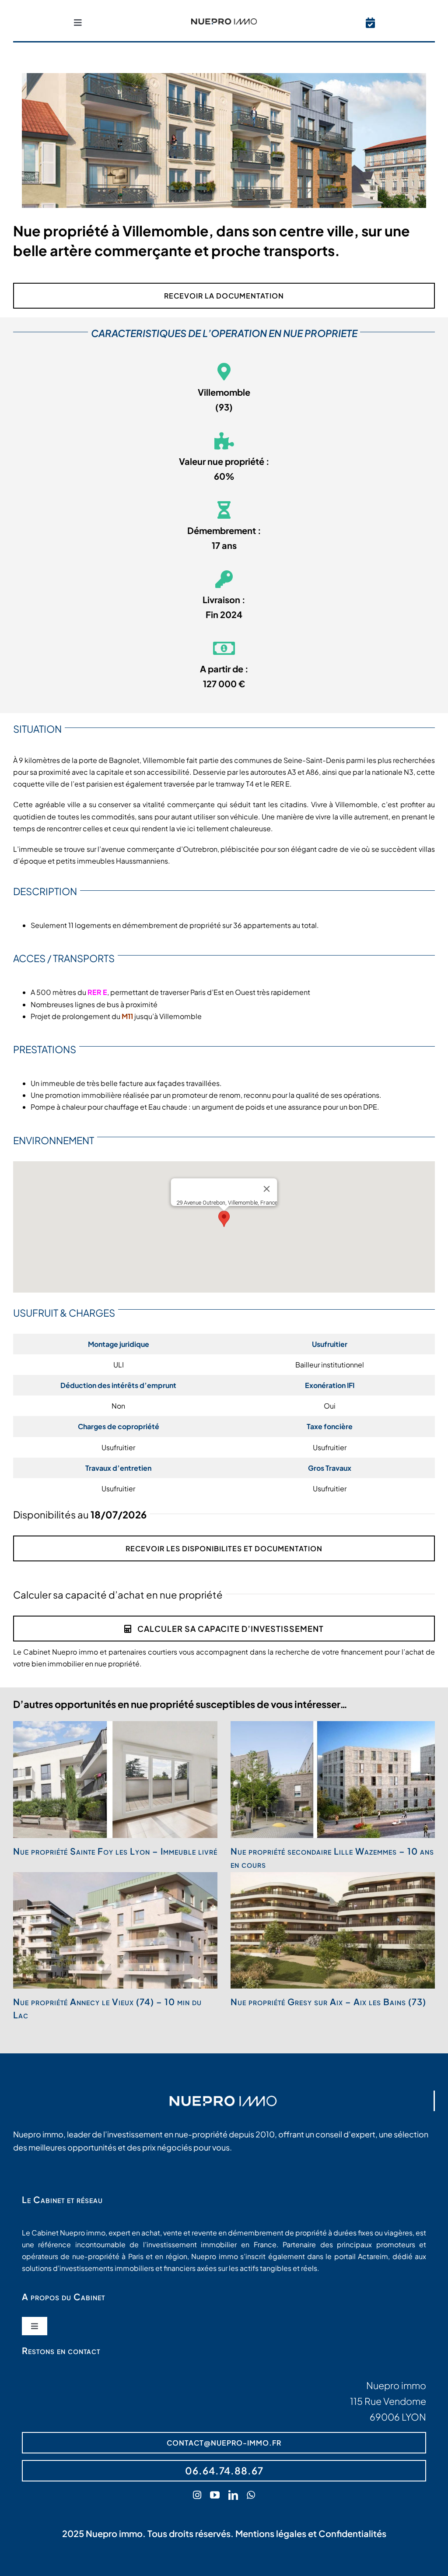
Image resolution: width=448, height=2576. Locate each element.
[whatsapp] (251, 2495)
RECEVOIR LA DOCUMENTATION (224, 296)
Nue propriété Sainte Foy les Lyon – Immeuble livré (115, 1851)
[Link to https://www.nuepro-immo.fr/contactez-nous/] (370, 23)
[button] (224, 1219)
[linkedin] (233, 2495)
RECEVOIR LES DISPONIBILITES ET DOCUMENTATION (224, 1548)
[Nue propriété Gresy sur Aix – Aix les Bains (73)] (333, 1931)
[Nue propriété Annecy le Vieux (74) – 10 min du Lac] (115, 1931)
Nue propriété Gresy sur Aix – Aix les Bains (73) (328, 2001)
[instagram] (197, 2495)
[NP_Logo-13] (224, 22)
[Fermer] (267, 1189)
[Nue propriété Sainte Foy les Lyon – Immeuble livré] (115, 1780)
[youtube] (215, 2495)
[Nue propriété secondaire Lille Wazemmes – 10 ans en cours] (333, 1780)
